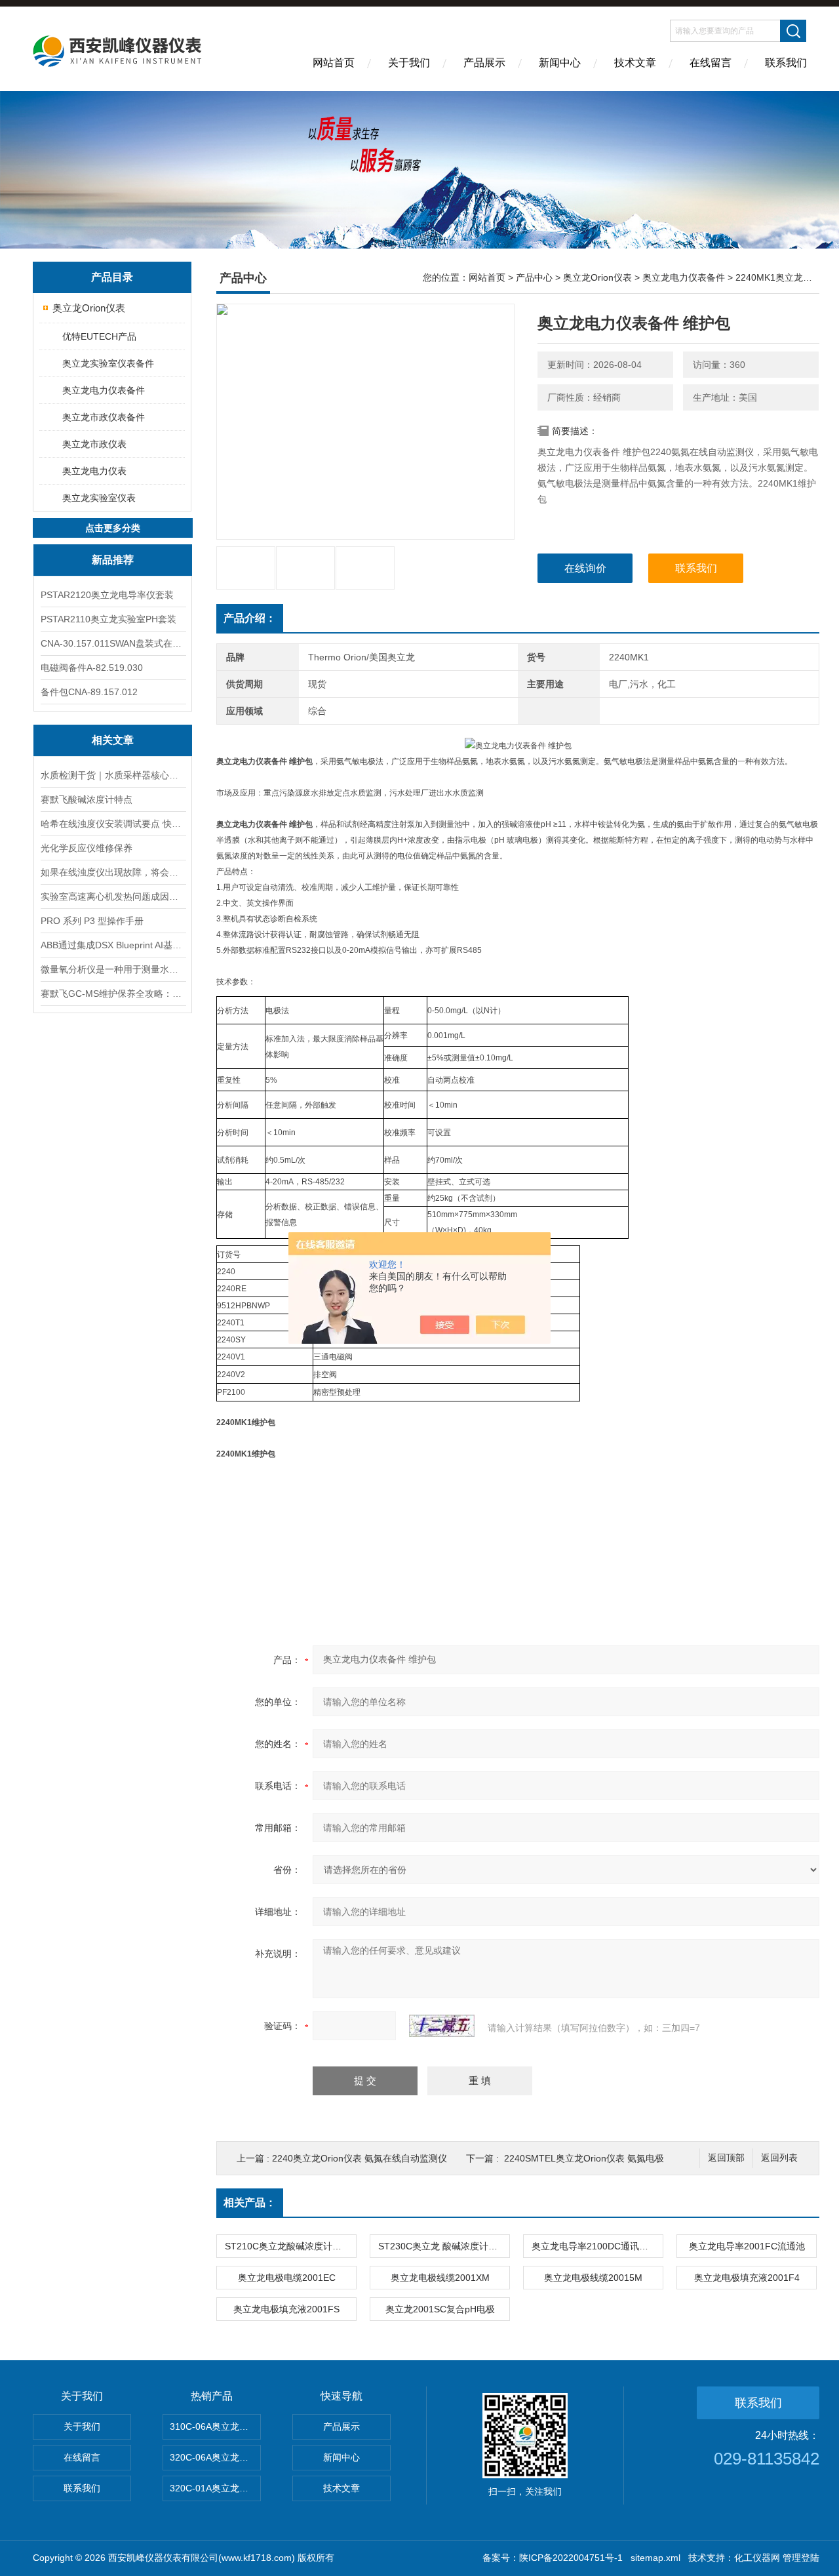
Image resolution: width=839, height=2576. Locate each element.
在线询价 (585, 568)
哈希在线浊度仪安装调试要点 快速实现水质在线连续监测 (113, 824)
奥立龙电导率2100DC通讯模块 (595, 2246)
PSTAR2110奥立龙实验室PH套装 (108, 619)
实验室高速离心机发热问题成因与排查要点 (113, 896)
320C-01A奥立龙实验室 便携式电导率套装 (215, 2488)
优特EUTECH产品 (99, 336)
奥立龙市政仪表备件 (104, 417)
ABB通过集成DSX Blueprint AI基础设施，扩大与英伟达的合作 (113, 945)
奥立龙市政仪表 (94, 444)
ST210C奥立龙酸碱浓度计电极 (288, 2246)
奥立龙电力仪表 (94, 471)
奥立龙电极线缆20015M (593, 2278)
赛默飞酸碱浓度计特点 (87, 799)
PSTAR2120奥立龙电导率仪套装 (107, 595)
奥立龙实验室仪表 (99, 498)
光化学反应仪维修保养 (87, 848)
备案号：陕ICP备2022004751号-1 (553, 2558)
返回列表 (779, 2158)
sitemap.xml (655, 2558)
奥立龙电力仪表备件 (104, 390)
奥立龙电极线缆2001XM (440, 2278)
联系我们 (786, 63)
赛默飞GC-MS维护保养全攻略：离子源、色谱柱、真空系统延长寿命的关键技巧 (113, 994)
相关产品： (250, 2203)
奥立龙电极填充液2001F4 (747, 2278)
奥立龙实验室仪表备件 (108, 363)
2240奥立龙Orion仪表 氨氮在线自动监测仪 (360, 2158)
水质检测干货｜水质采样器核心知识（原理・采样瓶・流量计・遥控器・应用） (113, 775)
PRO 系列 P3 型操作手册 (92, 921)
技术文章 (635, 63)
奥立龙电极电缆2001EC (287, 2278)
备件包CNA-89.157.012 (89, 692)
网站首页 (334, 63)
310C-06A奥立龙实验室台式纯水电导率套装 (215, 2426)
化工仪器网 (757, 2558)
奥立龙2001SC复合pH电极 (440, 2309)
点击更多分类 (113, 528)
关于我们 (409, 63)
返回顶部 (726, 2158)
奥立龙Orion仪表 (89, 308)
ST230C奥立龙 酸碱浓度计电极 (442, 2246)
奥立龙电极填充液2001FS (286, 2309)
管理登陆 (801, 2558)
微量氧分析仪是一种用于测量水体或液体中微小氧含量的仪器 (113, 969)
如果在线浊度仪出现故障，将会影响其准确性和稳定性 (113, 872)
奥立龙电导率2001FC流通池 (747, 2246)
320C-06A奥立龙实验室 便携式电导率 (215, 2457)
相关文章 (113, 740)
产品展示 (484, 63)
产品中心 (534, 277)
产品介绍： (250, 618)
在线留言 (711, 63)
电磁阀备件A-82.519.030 (92, 668)
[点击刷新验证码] (442, 2026)
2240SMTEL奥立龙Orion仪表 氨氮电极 (584, 2158)
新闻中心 (560, 63)
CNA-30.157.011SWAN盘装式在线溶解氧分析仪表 (113, 643)
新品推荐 (113, 560)
